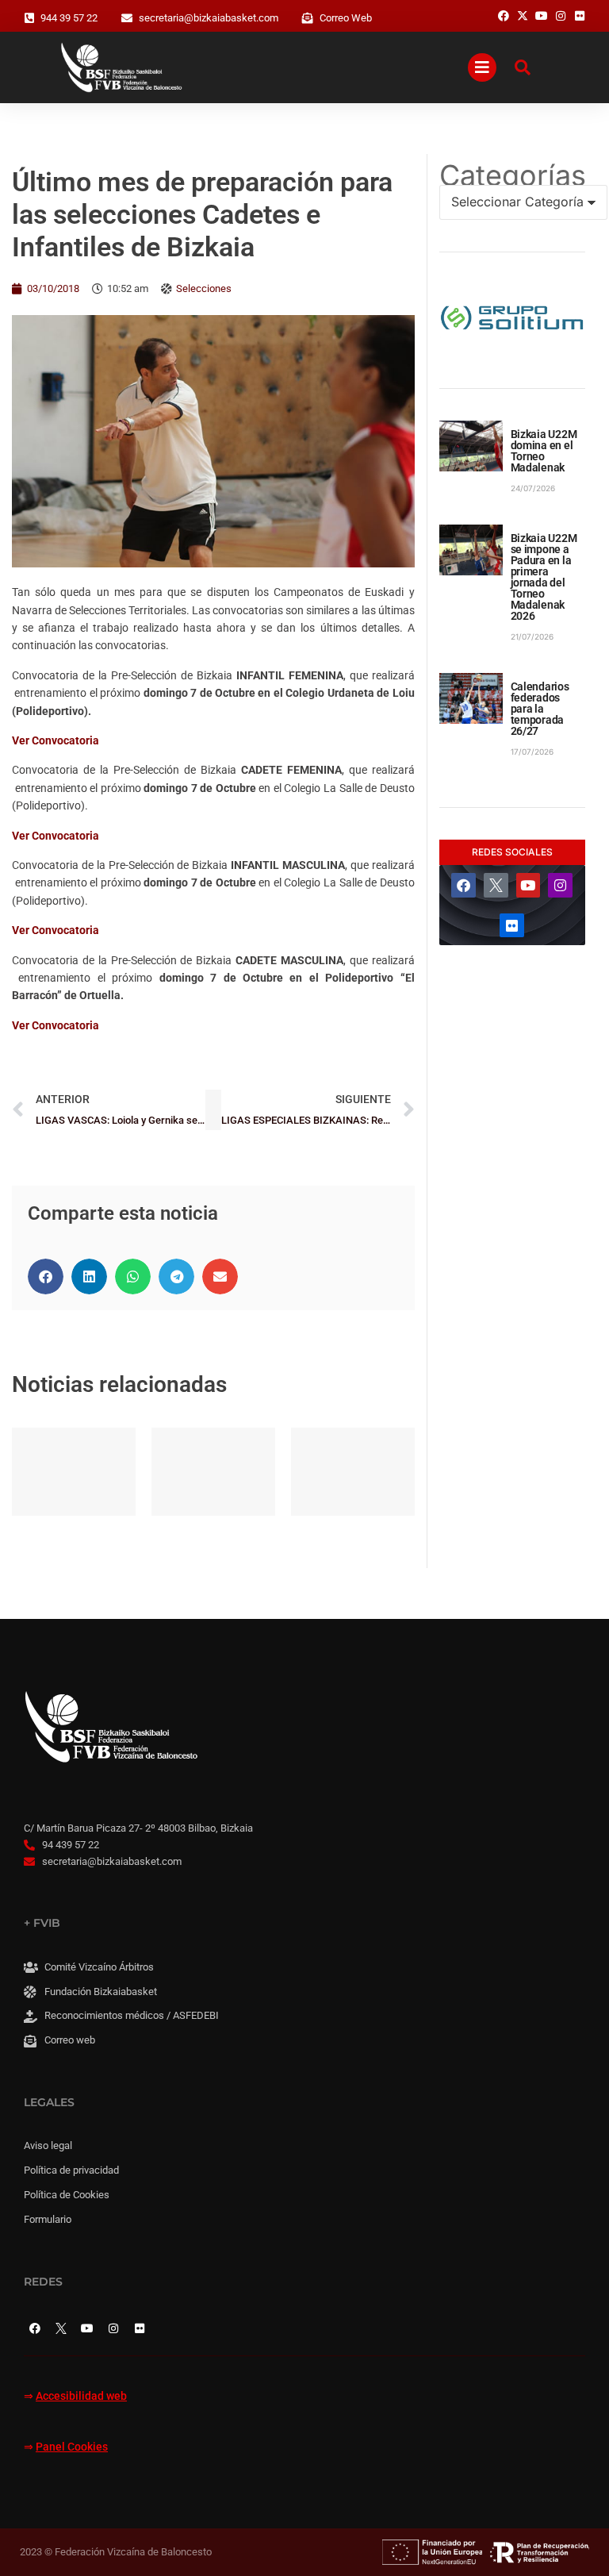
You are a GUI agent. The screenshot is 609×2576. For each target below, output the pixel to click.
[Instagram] (560, 885)
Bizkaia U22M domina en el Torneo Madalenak (544, 451)
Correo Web (346, 18)
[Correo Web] (308, 18)
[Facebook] (463, 885)
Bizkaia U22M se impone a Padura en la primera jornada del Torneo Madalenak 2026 (544, 577)
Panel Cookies (72, 2447)
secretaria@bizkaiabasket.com (209, 18)
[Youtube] (529, 885)
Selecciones (204, 288)
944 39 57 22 (69, 18)
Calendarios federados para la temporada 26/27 (540, 709)
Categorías (512, 175)
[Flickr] (512, 926)
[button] (46, 1276)
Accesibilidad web (81, 2396)
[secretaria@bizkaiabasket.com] (127, 18)
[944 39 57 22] (29, 18)
